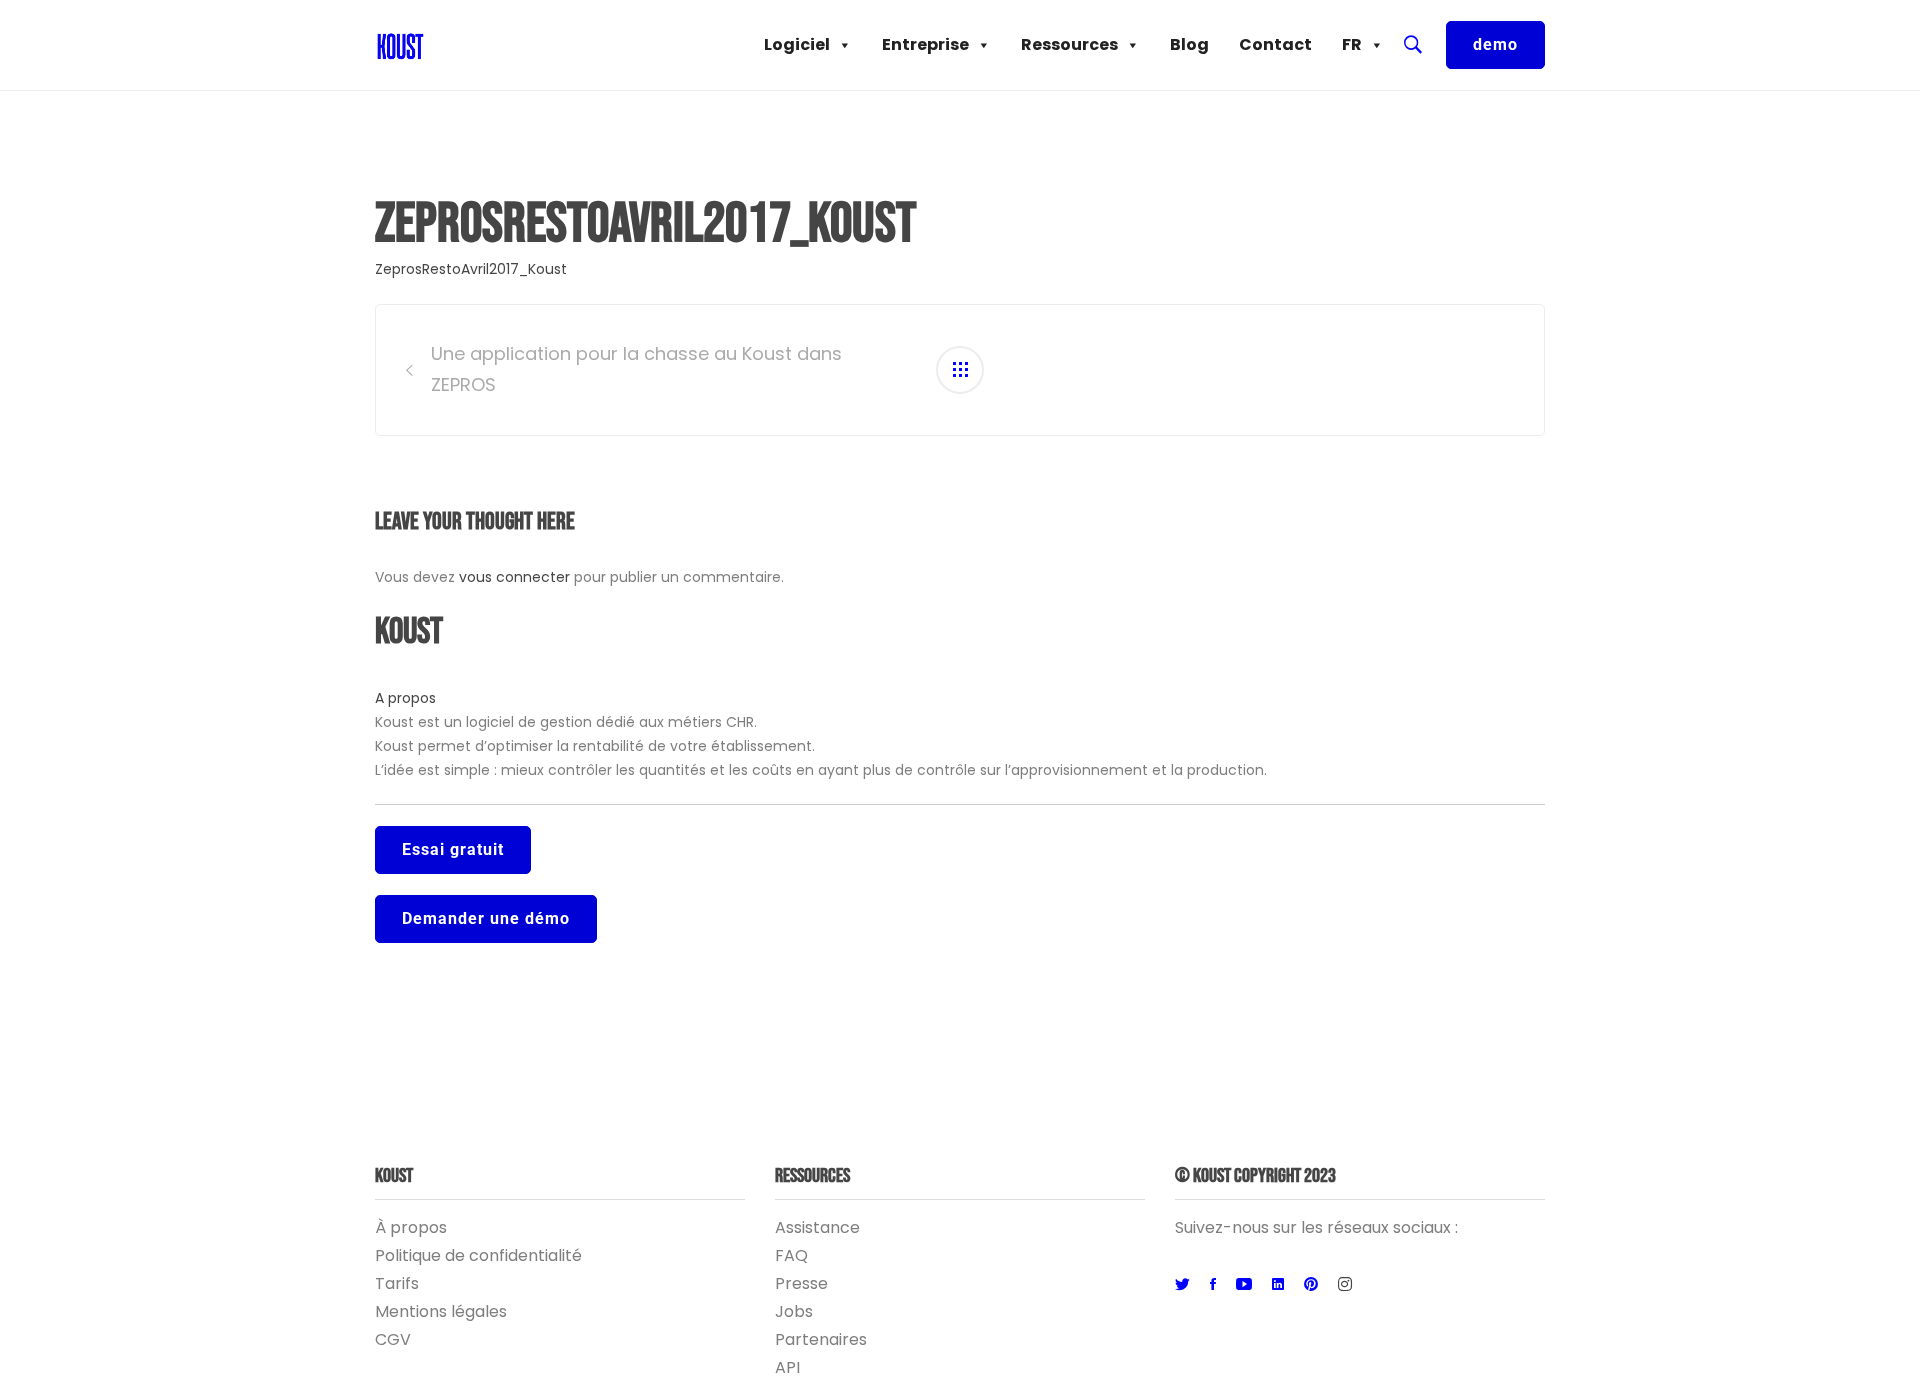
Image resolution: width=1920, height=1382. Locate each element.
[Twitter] (1182, 1285)
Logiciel (797, 44)
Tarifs (397, 1283)
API (787, 1367)
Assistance (817, 1227)
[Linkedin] (1278, 1285)
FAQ (791, 1255)
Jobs (794, 1311)
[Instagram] (1345, 1285)
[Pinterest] (1311, 1285)
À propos (411, 1227)
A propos (405, 698)
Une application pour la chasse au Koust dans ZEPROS (636, 369)
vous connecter (514, 577)
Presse (801, 1283)
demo (1495, 44)
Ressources (1069, 44)
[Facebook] (1213, 1285)
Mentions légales (441, 1311)
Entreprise (925, 44)
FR (1352, 44)
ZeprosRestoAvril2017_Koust (471, 269)
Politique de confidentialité (478, 1255)
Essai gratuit (453, 849)
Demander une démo (486, 918)
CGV (393, 1339)
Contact (1275, 44)
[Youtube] (1244, 1285)
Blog (1189, 44)
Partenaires (821, 1339)
